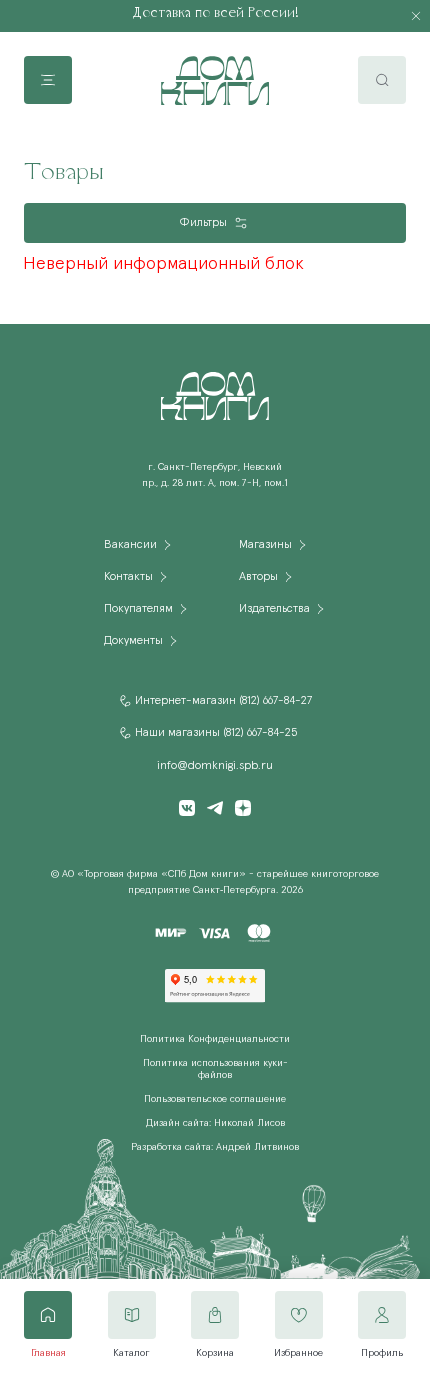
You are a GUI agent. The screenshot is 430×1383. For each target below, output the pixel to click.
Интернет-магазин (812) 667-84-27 (223, 701)
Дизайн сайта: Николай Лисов (215, 1123)
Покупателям (138, 609)
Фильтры (203, 223)
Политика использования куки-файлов (215, 1069)
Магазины (265, 545)
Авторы (258, 577)
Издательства (274, 609)
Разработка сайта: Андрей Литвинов (215, 1147)
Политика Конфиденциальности (215, 1039)
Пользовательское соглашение (215, 1099)
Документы (133, 641)
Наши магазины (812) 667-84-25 (216, 733)
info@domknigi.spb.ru (215, 766)
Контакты (128, 577)
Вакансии (130, 545)
